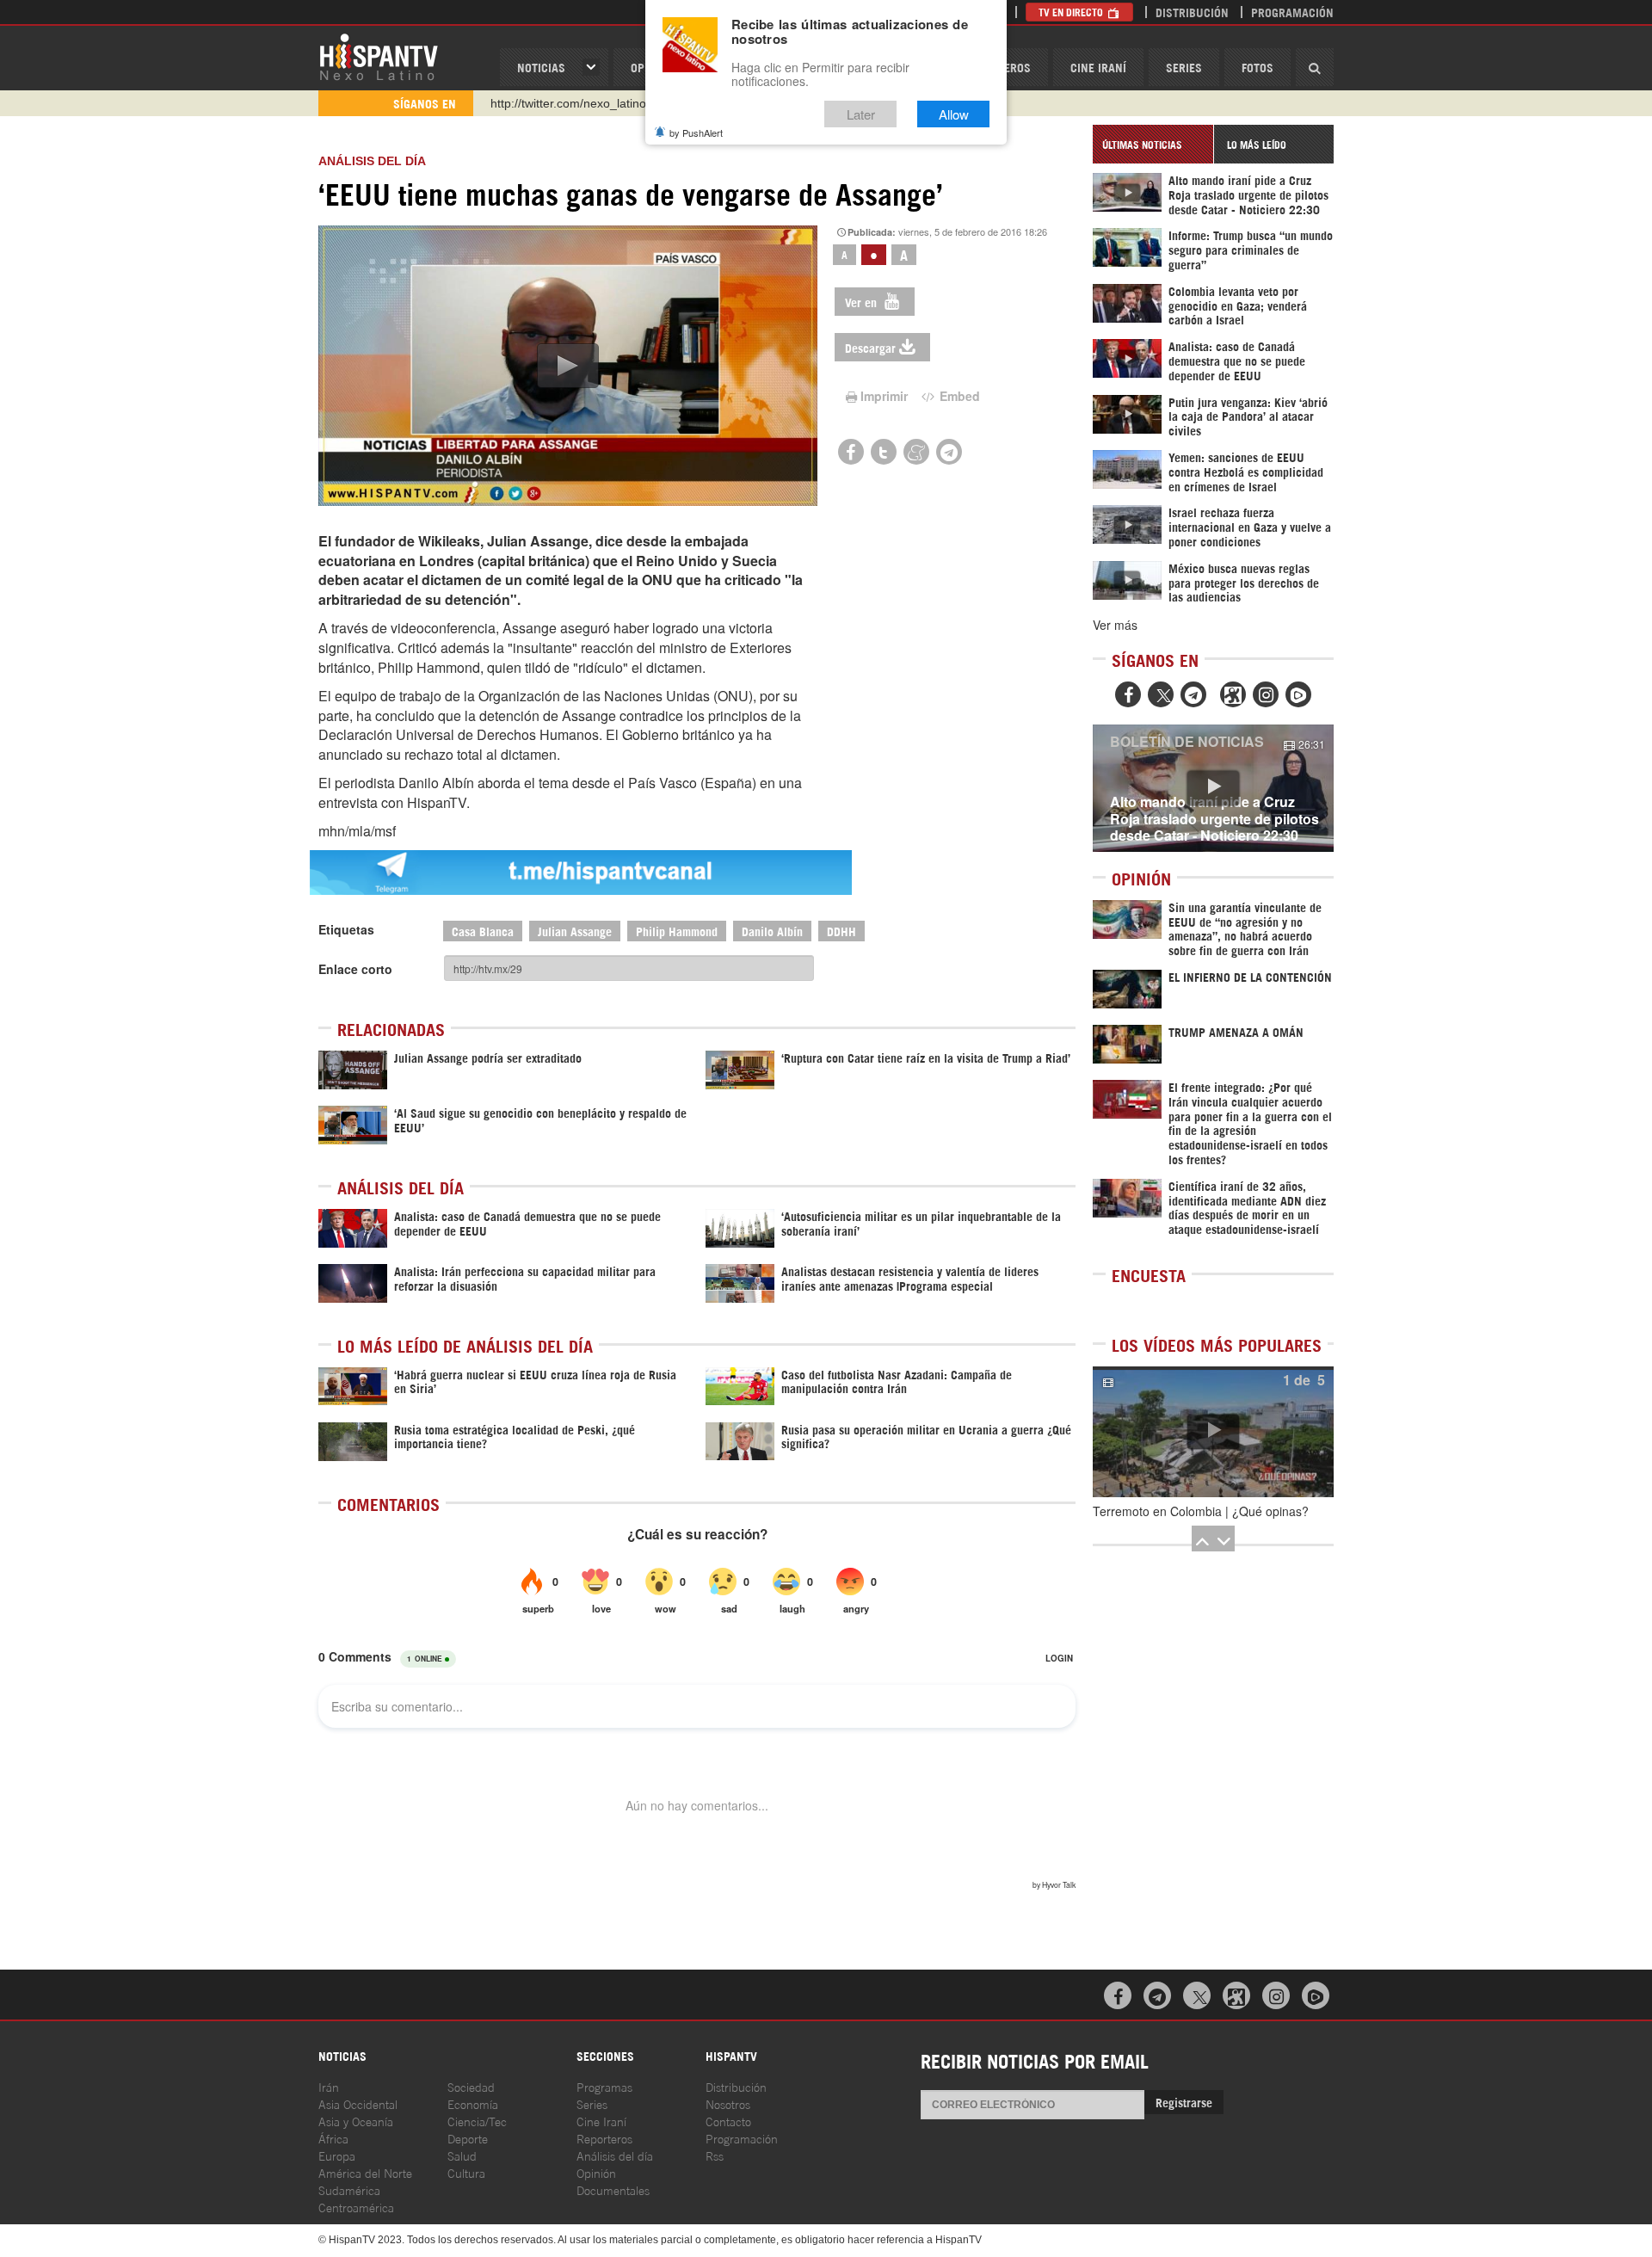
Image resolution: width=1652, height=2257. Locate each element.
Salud (462, 2155)
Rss (715, 2155)
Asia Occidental (358, 2103)
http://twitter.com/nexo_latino (568, 103)
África (333, 2138)
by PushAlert (696, 133)
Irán (329, 2086)
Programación (1292, 12)
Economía (473, 2103)
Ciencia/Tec (477, 2121)
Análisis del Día (372, 161)
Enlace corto (355, 969)
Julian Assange (575, 931)
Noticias (541, 67)
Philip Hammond (677, 931)
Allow (954, 114)
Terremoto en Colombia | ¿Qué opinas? (1201, 1511)
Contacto (728, 2121)
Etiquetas (346, 929)
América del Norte (365, 2172)
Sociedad (471, 2086)
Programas (604, 2086)
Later (861, 114)
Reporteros (604, 2138)
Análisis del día (615, 2155)
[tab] (1153, 144)
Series (1184, 67)
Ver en (863, 302)
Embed (958, 396)
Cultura (466, 2172)
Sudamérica (349, 2189)
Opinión (596, 2172)
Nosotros (728, 2103)
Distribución (1192, 12)
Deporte (468, 2138)
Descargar (870, 347)
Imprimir (884, 396)
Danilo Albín (772, 931)
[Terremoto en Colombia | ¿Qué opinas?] (1213, 1432)
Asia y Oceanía (356, 2121)
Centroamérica (356, 2207)
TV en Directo (1072, 12)
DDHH (841, 931)
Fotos (1257, 67)
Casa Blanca (483, 931)
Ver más (1115, 625)
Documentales (613, 2189)
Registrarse (1184, 2102)
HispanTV (379, 56)
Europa (337, 2155)
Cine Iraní (1098, 67)
